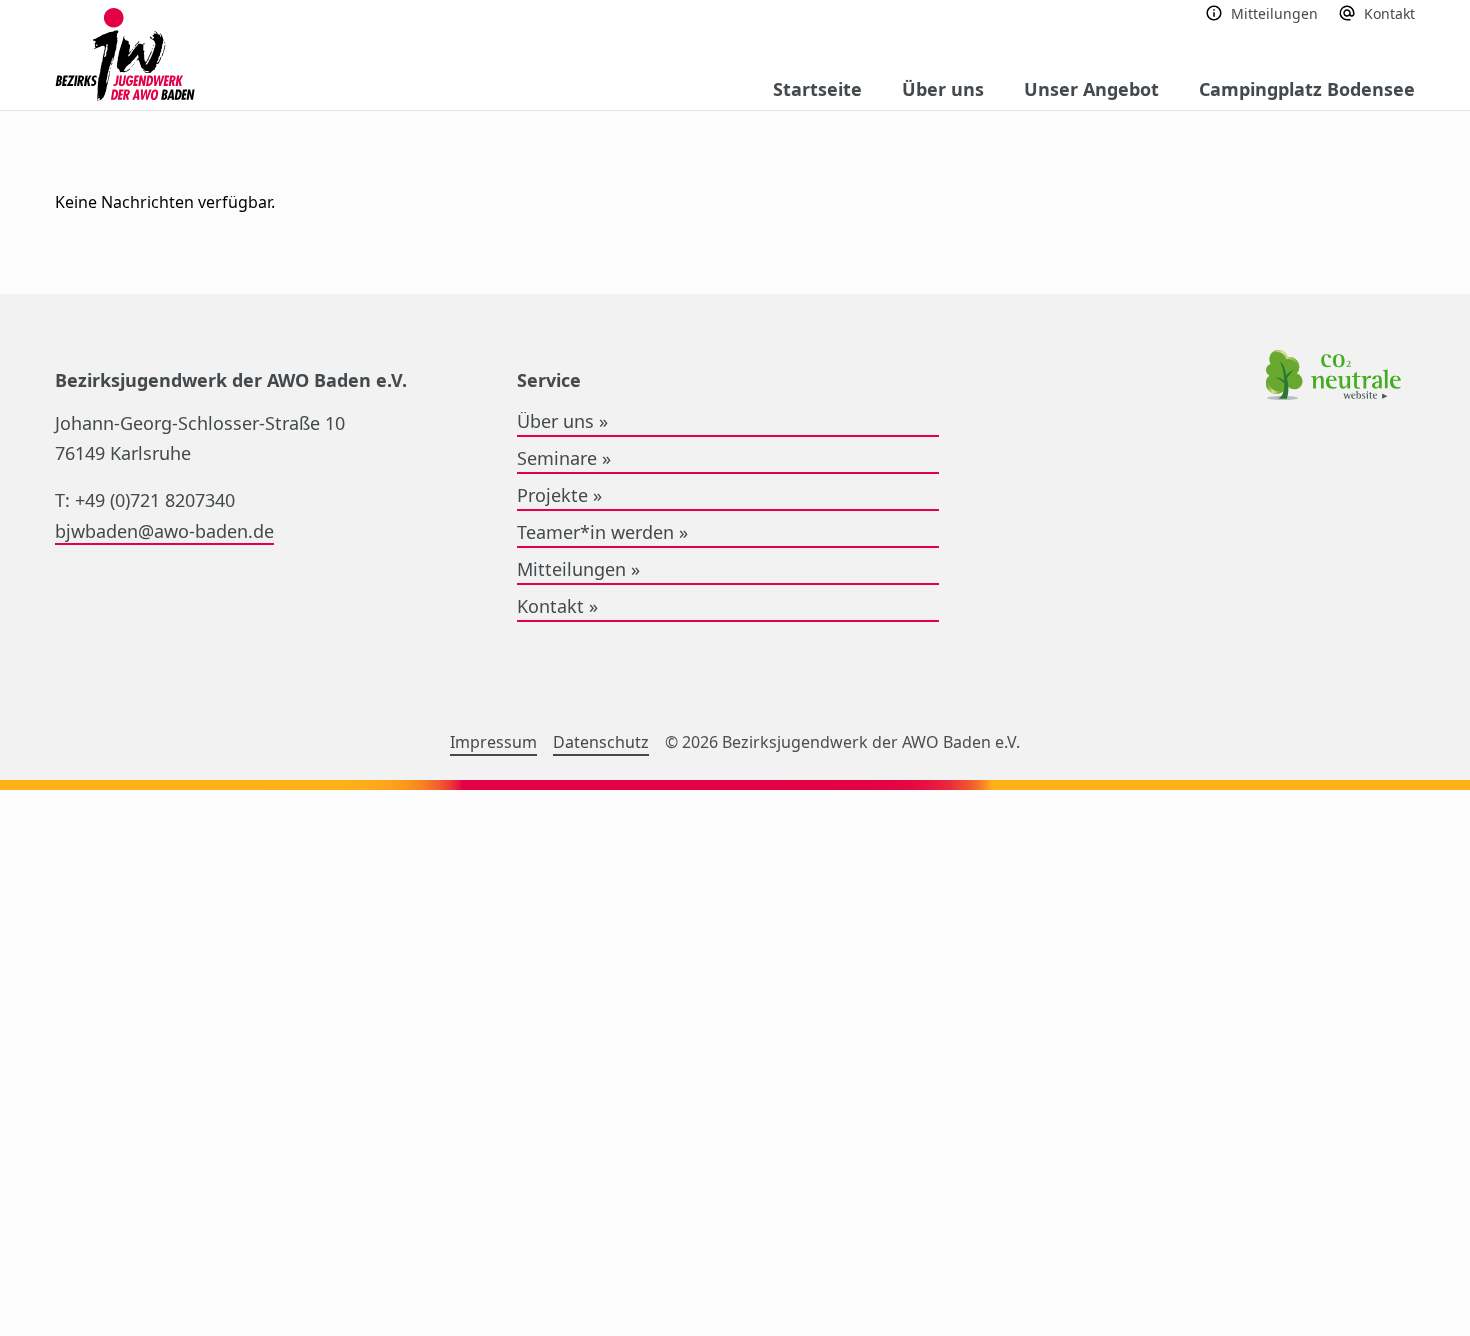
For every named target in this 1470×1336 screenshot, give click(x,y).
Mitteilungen (1274, 13)
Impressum (493, 742)
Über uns (943, 89)
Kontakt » (557, 606)
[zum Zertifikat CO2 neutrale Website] (1333, 378)
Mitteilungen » (578, 569)
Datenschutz (601, 742)
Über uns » (562, 421)
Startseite (817, 89)
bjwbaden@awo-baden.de (164, 531)
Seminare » (564, 458)
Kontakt (1389, 13)
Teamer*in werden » (602, 532)
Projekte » (559, 495)
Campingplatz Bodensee (1307, 89)
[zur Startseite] (125, 55)
